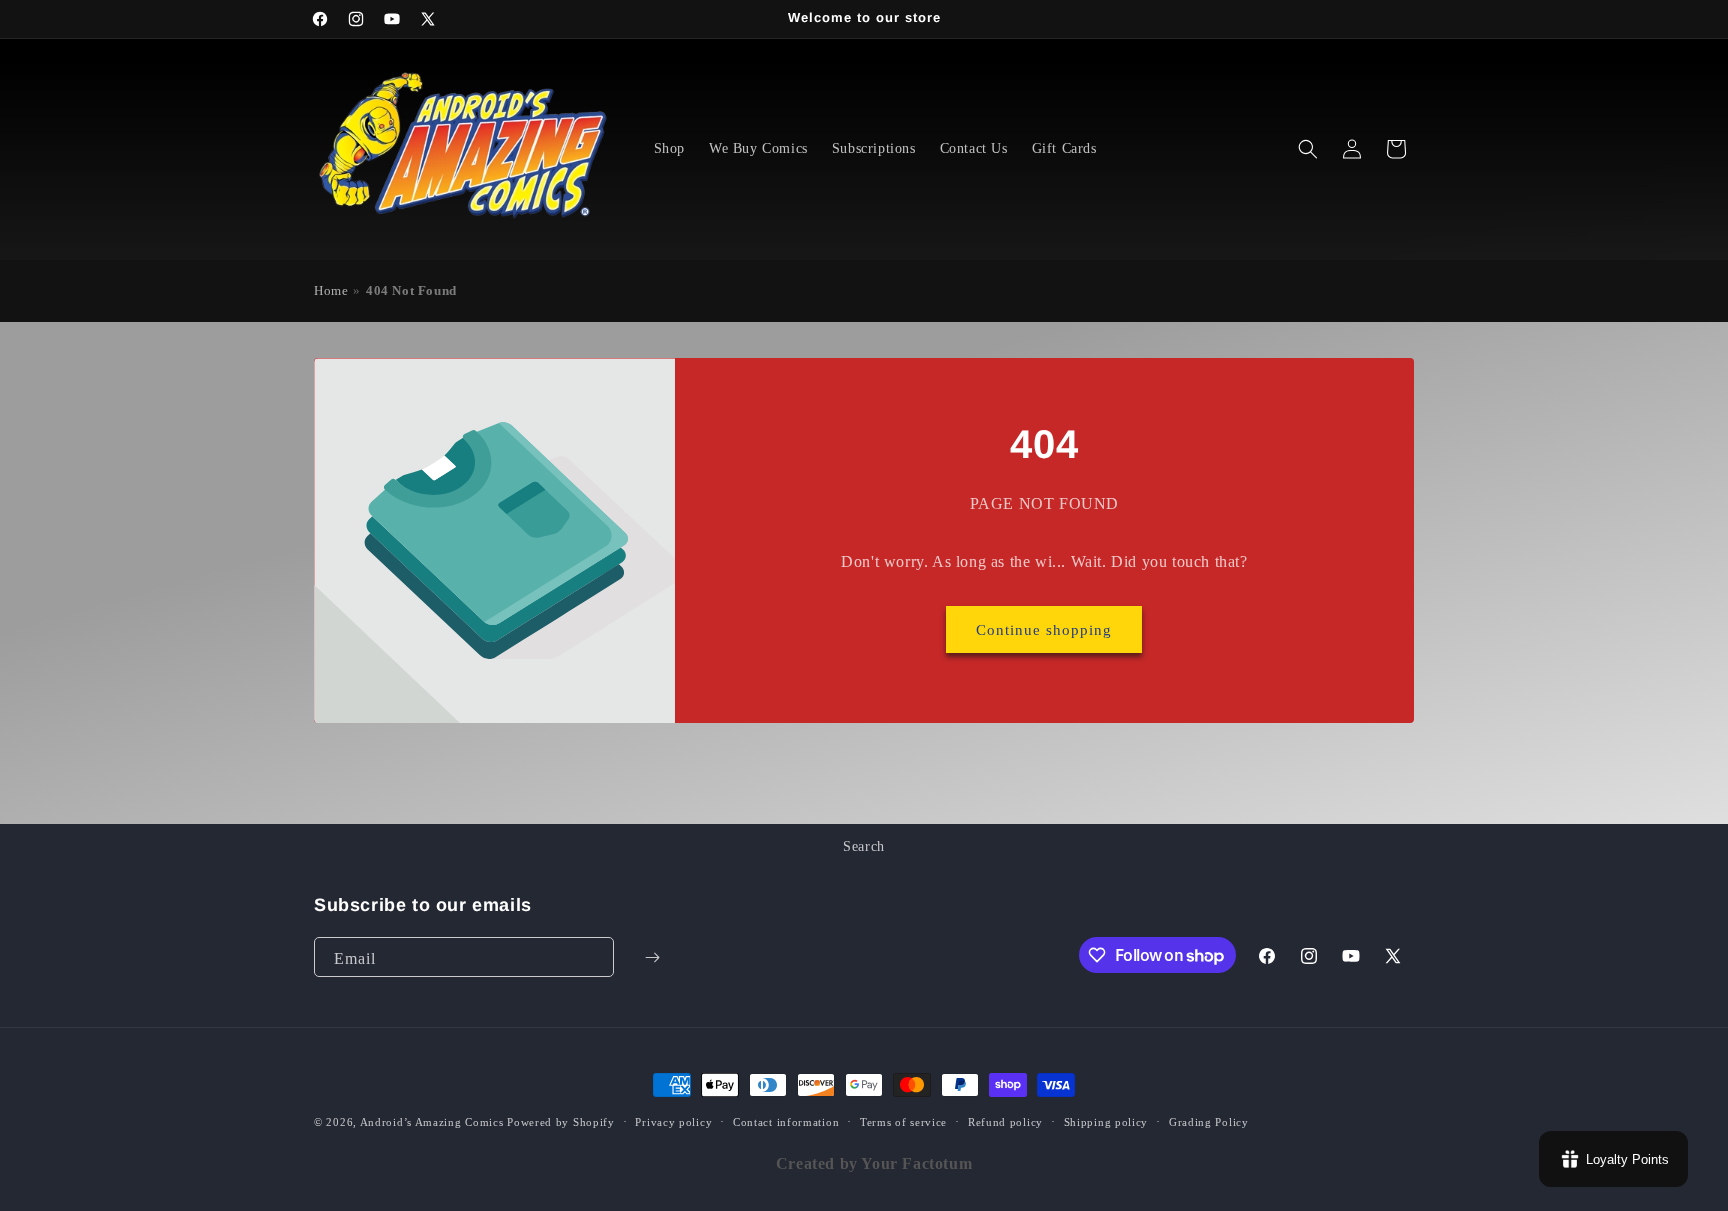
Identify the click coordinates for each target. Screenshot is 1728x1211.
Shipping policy (1106, 1122)
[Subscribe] (652, 957)
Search (864, 846)
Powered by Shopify (561, 1122)
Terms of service (903, 1122)
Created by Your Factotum (874, 1163)
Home (331, 291)
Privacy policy (673, 1122)
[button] (1308, 149)
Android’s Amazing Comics (432, 1122)
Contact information (786, 1122)
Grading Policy (1209, 1122)
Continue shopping (1045, 630)
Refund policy (1005, 1122)
